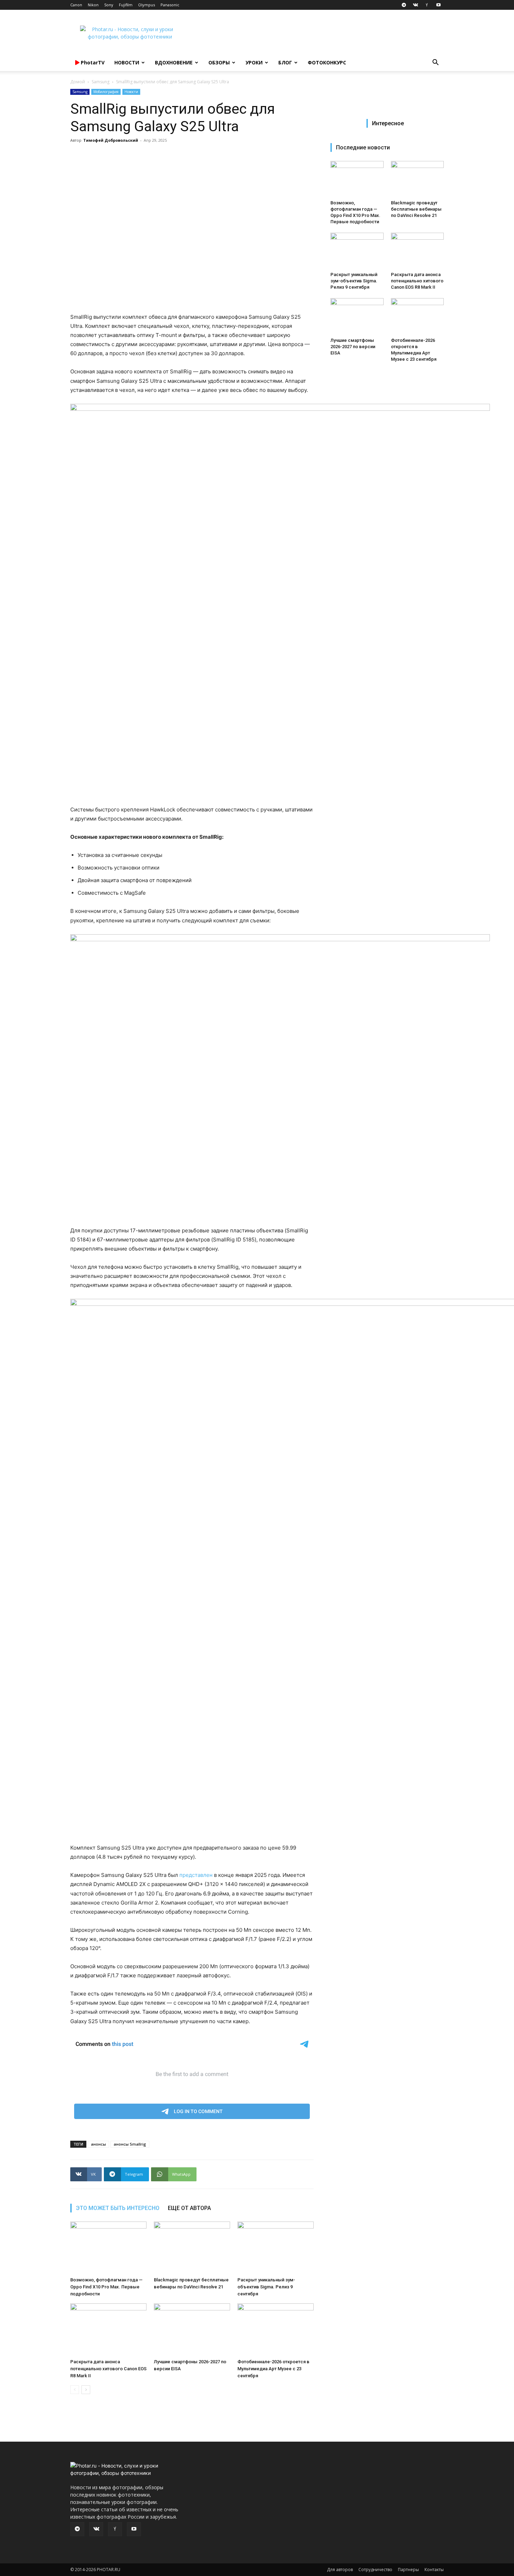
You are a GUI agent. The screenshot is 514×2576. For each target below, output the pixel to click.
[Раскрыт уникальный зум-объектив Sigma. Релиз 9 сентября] (276, 2248)
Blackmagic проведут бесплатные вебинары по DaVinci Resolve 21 (416, 209)
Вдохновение (174, 62)
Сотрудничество (375, 2570)
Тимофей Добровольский (111, 140)
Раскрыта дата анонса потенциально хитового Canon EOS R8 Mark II (108, 2369)
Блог (285, 62)
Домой (78, 82)
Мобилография (106, 92)
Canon (76, 5)
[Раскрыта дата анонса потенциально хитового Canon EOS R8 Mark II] (108, 2330)
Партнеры (408, 2570)
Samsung (101, 82)
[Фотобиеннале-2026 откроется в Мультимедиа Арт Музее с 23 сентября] (276, 2330)
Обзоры (219, 62)
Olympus (147, 5)
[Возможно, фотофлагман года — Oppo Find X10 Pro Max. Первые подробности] (108, 2248)
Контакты (434, 2570)
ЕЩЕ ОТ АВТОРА (189, 2208)
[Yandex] (427, 5)
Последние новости (363, 147)
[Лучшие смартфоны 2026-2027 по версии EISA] (192, 2330)
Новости (127, 62)
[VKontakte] (415, 5)
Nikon (93, 5)
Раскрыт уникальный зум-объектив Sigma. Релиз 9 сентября (266, 2287)
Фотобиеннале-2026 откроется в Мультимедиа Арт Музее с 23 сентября (273, 2369)
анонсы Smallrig (130, 2144)
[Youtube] (438, 5)
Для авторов (340, 2570)
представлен (196, 1875)
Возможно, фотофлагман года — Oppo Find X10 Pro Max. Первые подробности (106, 2287)
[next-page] (86, 2390)
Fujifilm (126, 5)
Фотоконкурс (327, 62)
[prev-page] (75, 2390)
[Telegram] (404, 5)
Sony (109, 5)
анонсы (98, 2144)
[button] (435, 63)
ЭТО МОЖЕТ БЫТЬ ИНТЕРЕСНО (118, 2208)
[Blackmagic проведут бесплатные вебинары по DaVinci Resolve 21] (192, 2248)
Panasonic (170, 5)
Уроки (254, 62)
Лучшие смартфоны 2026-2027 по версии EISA (353, 347)
